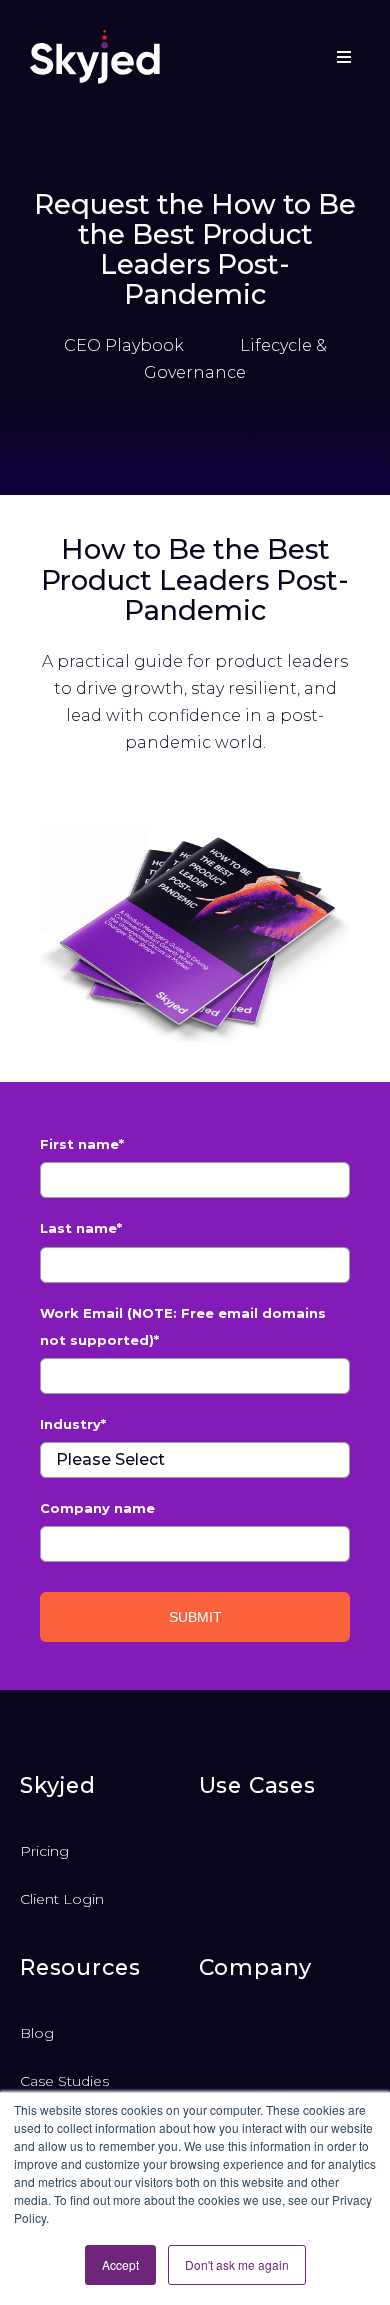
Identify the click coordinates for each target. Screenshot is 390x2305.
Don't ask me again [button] (237, 2264)
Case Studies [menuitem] (64, 2081)
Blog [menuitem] (37, 2033)
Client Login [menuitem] (62, 1899)
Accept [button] (120, 2264)
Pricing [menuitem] (44, 1851)
